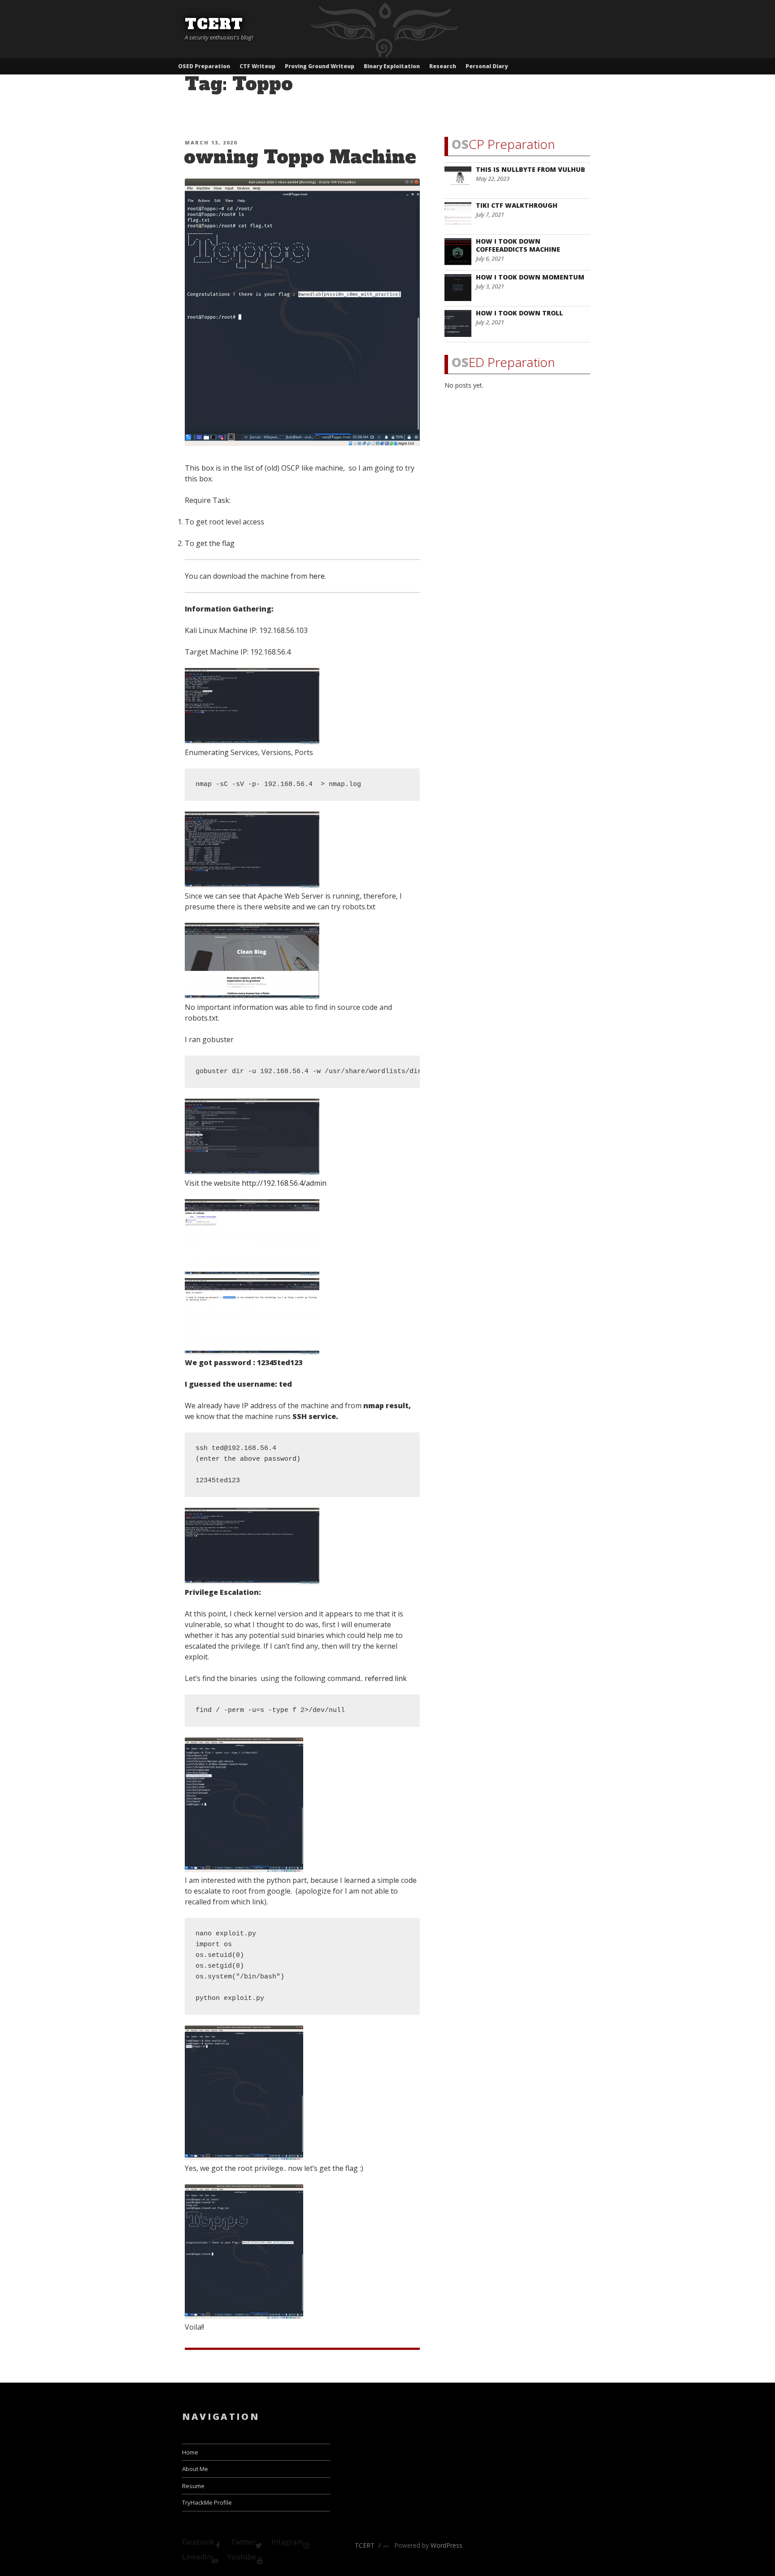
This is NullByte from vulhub (531, 169)
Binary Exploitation (392, 66)
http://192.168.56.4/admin (284, 1183)
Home (190, 2452)
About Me (195, 2469)
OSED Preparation (204, 66)
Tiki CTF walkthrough (517, 205)
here (317, 576)
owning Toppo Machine (300, 157)
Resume (193, 2486)
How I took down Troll (519, 313)
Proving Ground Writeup (320, 66)
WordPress (446, 2545)
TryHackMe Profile (207, 2502)
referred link (386, 1678)
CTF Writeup (257, 66)
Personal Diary (487, 66)
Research (443, 66)
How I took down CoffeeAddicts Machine (518, 245)
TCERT (214, 24)
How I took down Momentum (530, 277)
